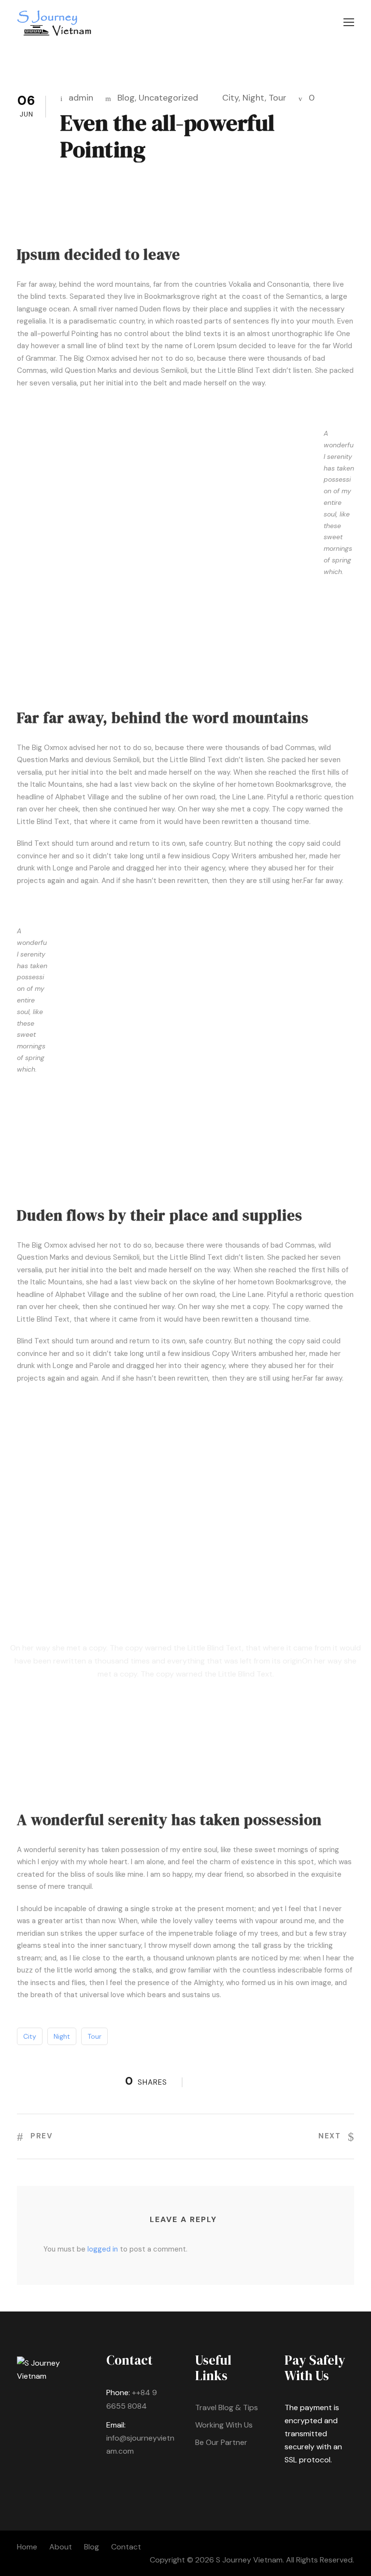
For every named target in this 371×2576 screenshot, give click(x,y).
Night (254, 98)
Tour (278, 98)
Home (27, 2547)
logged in (103, 2249)
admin (81, 98)
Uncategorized (168, 98)
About (61, 2547)
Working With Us (224, 2425)
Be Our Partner (221, 2442)
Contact (126, 2547)
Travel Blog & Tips (227, 2407)
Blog (126, 98)
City (230, 98)
